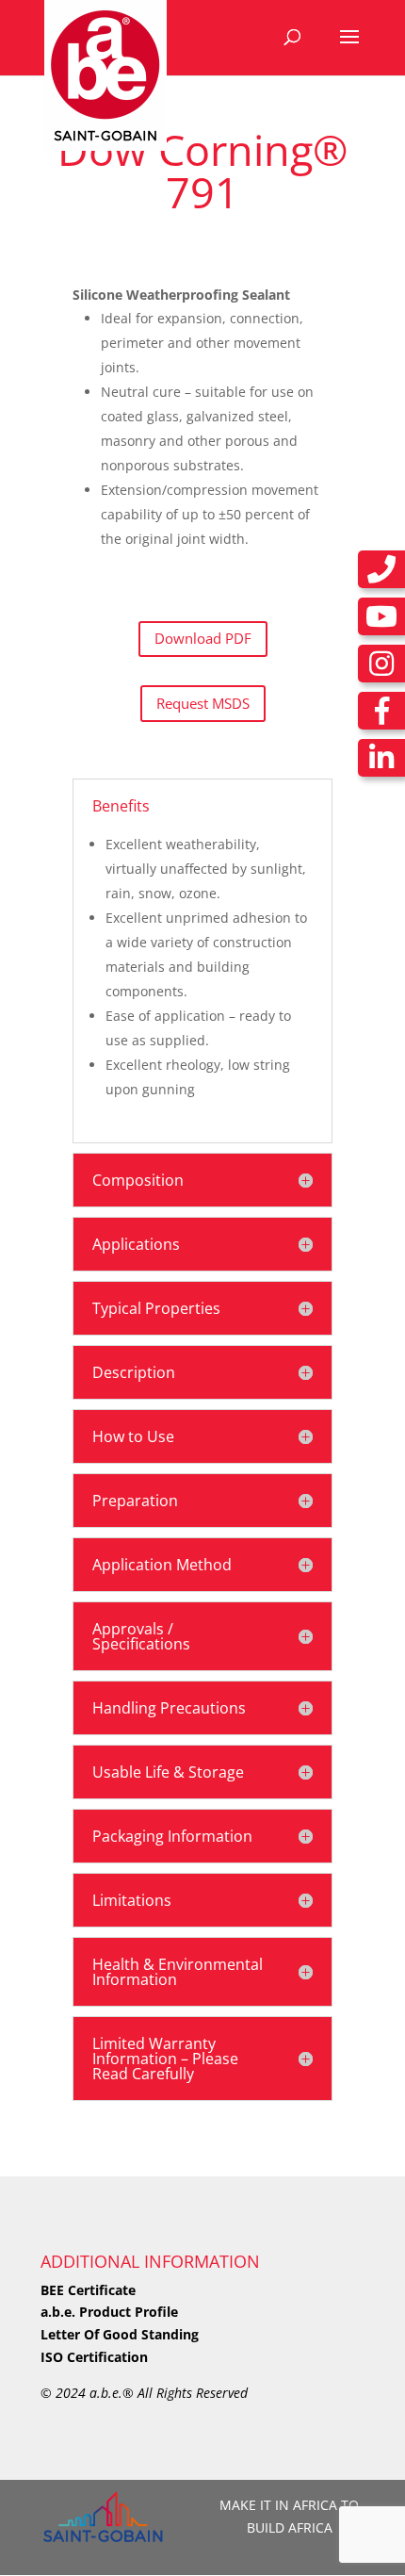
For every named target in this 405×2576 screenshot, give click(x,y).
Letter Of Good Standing (120, 2334)
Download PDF (203, 638)
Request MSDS (203, 703)
